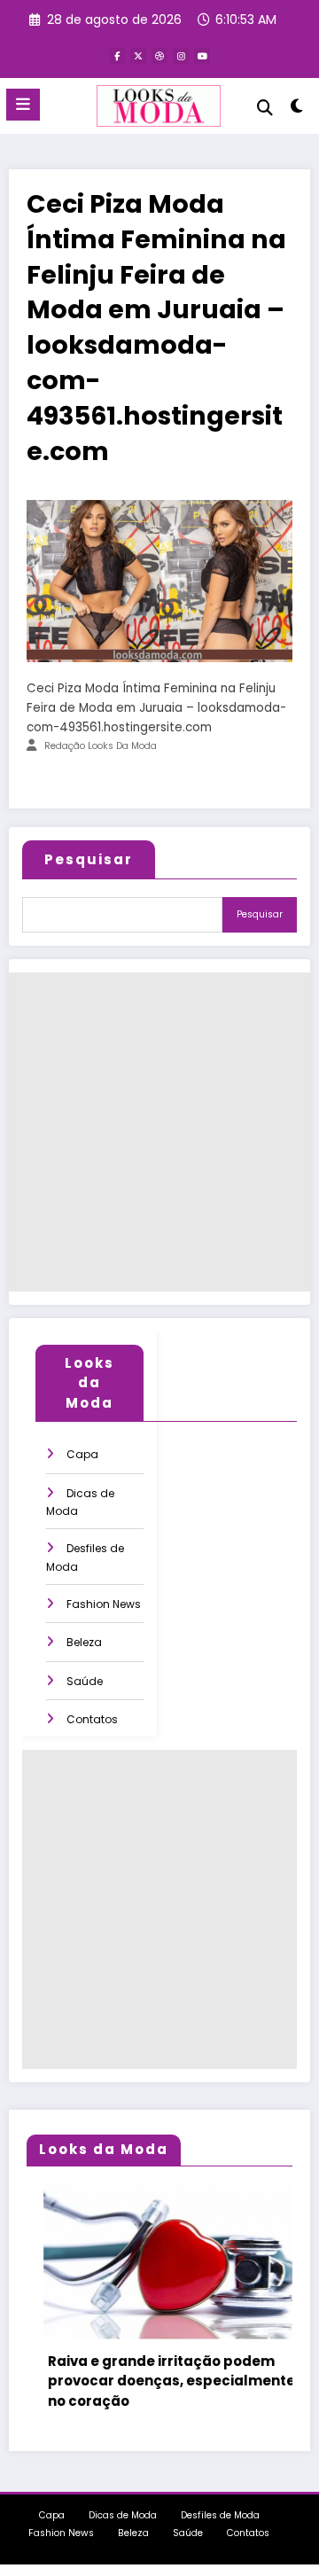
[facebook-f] (117, 56)
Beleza (84, 1642)
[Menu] (23, 105)
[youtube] (202, 56)
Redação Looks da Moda (101, 746)
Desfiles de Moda (220, 2515)
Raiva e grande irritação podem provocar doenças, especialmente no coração (157, 2381)
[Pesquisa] (265, 108)
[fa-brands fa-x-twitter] (138, 56)
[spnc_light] (297, 109)
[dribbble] (159, 56)
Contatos (92, 1719)
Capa (82, 1454)
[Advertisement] (159, 1132)
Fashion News (104, 1604)
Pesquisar (89, 859)
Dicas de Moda (123, 2515)
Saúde (85, 1681)
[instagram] (181, 56)
